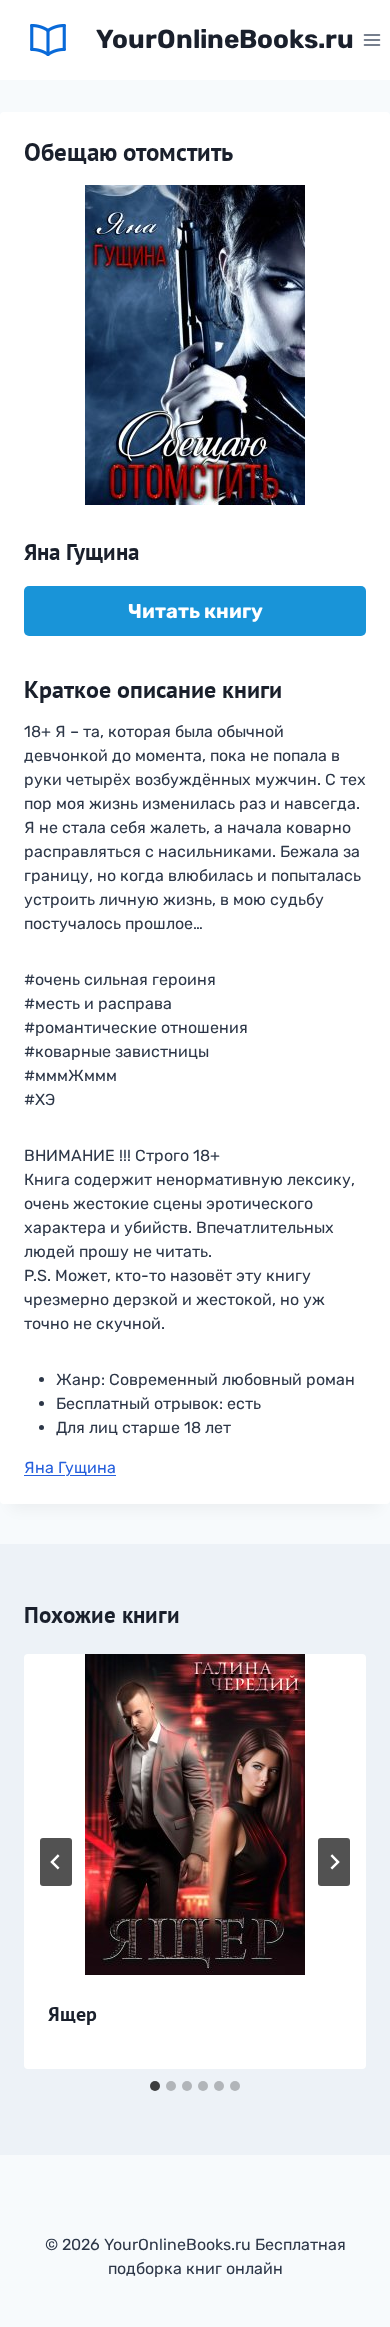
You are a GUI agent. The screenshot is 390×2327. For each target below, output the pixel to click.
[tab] (155, 2086)
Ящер (72, 2014)
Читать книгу (195, 611)
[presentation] (195, 1814)
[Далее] (334, 1862)
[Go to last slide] (56, 1862)
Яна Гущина (70, 1467)
